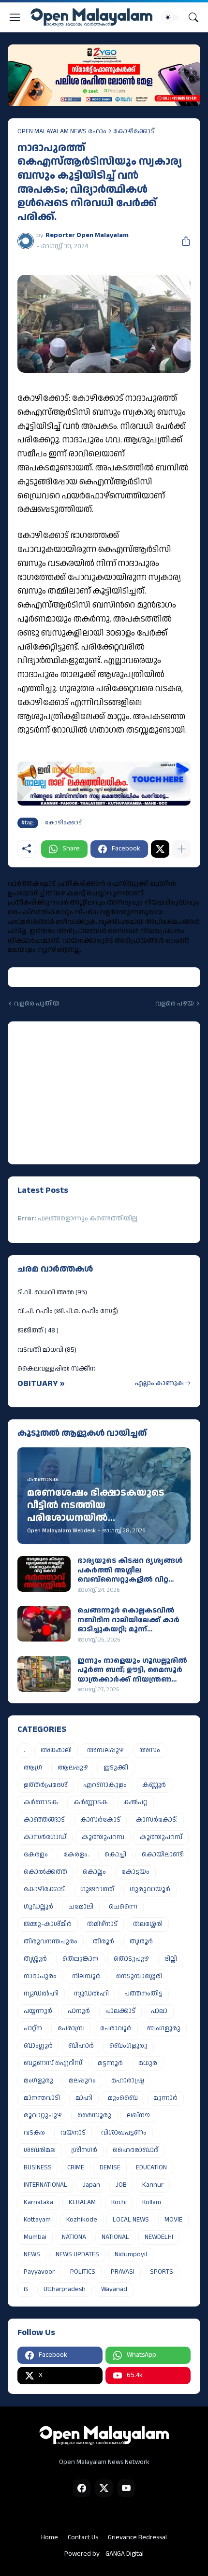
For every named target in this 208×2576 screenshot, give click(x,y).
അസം (150, 1750)
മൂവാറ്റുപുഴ (43, 2115)
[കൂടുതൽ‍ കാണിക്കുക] (181, 849)
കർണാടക (41, 1802)
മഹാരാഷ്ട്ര (128, 2081)
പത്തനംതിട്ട (143, 1994)
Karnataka (38, 2202)
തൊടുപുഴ (131, 1959)
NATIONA (74, 2237)
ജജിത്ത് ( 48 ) (38, 1330)
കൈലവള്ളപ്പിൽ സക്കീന (57, 1369)
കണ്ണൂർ (154, 1785)
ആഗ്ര (33, 1768)
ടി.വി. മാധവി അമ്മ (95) (52, 1292)
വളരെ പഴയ (175, 1004)
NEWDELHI (159, 2237)
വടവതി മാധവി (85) (47, 1350)
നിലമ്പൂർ (86, 1976)
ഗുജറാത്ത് (97, 1889)
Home (50, 2537)
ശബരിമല (40, 2150)
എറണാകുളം (105, 1785)
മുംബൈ (123, 2098)
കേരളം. (76, 1854)
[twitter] (104, 2488)
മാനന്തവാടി (42, 2098)
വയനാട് (73, 2133)
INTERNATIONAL (45, 2185)
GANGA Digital (125, 2554)
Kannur (153, 2185)
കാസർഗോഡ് (45, 1837)
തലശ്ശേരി (148, 1924)
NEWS (32, 2254)
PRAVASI (123, 2272)
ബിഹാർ (81, 2046)
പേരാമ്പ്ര (71, 2028)
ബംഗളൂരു (164, 2028)
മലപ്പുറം (82, 2081)
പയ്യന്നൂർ (38, 2011)
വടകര (34, 2133)
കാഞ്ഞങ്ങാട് (44, 1820)
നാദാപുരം (40, 1976)
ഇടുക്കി (116, 1768)
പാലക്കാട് (120, 2011)
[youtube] (126, 2488)
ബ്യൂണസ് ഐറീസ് (53, 2063)
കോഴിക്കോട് (134, 131)
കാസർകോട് (100, 1820)
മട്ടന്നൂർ (110, 2063)
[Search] (193, 17)
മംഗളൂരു (38, 2081)
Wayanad (114, 2289)
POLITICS (83, 2272)
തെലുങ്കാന (80, 1959)
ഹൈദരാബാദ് (135, 2150)
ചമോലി (81, 1907)
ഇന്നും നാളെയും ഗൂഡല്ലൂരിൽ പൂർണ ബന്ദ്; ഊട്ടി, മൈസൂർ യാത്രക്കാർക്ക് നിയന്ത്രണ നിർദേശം (132, 1670)
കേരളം (36, 1854)
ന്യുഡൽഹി (41, 1994)
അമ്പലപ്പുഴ (105, 1750)
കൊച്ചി (115, 1854)
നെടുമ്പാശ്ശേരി (139, 1976)
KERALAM (82, 2202)
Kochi (119, 2202)
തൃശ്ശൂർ (35, 1959)
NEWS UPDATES (77, 2254)
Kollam (152, 2202)
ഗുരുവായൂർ (150, 1889)
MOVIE (173, 2220)
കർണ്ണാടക (91, 1802)
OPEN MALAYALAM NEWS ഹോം (62, 131)
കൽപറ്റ (135, 1802)
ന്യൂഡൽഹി (91, 1994)
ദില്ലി (171, 1959)
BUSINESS (38, 2167)
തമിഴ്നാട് (102, 1924)
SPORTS (162, 2272)
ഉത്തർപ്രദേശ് (46, 1785)
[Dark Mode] (171, 17)
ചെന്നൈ (123, 1907)
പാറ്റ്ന (33, 2028)
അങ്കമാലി (56, 1750)
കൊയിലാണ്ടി (163, 1854)
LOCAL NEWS (131, 2220)
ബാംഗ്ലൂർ (38, 2046)
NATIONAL (115, 2237)
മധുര (148, 2063)
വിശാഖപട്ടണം (124, 2133)
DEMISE (110, 2167)
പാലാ (159, 2011)
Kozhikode (82, 2220)
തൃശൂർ (141, 1941)
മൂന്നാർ (165, 2098)
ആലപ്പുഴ (73, 1768)
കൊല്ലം (94, 1872)
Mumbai (35, 2237)
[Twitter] (160, 849)
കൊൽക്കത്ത (45, 1872)
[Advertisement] (78, 1091)
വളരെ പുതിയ (37, 1004)
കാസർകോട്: (157, 1820)
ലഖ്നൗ (138, 2115)
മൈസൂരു (94, 2115)
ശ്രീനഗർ (84, 2150)
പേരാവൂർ (116, 2028)
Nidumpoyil (131, 2254)
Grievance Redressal (137, 2537)
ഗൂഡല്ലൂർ (38, 1907)
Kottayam (37, 2220)
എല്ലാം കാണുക (159, 1383)
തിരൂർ (104, 1941)
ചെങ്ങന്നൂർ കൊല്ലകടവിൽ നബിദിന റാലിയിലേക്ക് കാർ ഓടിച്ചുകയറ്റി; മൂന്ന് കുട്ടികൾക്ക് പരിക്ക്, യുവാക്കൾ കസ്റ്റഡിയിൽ (128, 1620)
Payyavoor (39, 2272)
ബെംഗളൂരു (128, 2046)
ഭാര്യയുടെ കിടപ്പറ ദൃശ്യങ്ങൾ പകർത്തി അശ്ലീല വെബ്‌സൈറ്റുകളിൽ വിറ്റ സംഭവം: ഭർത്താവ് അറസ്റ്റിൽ (130, 1570)
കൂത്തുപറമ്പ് (161, 1837)
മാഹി (84, 2098)
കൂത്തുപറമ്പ (103, 1837)
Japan (91, 2185)
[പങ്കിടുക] (182, 241)
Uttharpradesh (65, 2289)
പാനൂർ (79, 2011)
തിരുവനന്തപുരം (51, 1941)
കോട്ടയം (135, 1872)
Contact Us (83, 2537)
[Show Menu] (15, 17)
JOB (121, 2185)
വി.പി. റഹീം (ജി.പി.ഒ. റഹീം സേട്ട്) (68, 1311)
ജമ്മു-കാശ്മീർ (48, 1924)
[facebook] (82, 2488)
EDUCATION (151, 2167)
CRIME (76, 2167)
